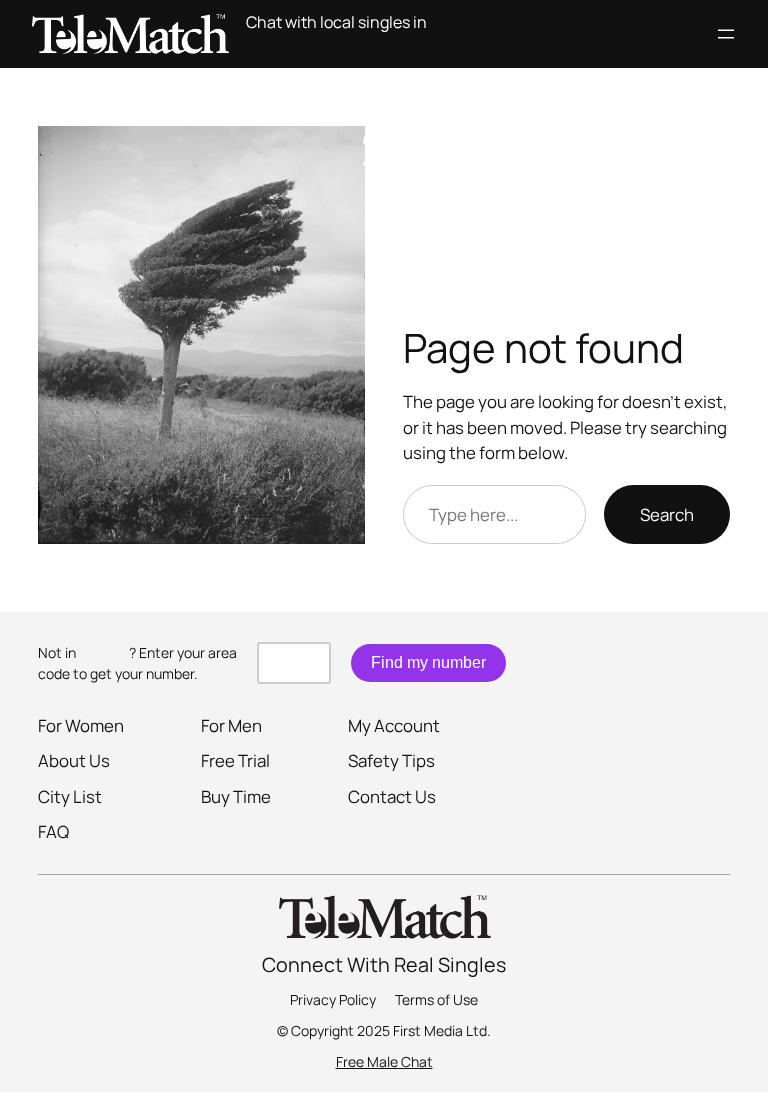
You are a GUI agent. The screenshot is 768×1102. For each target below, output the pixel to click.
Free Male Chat (384, 1061)
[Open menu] (726, 34)
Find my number (428, 662)
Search (667, 514)
